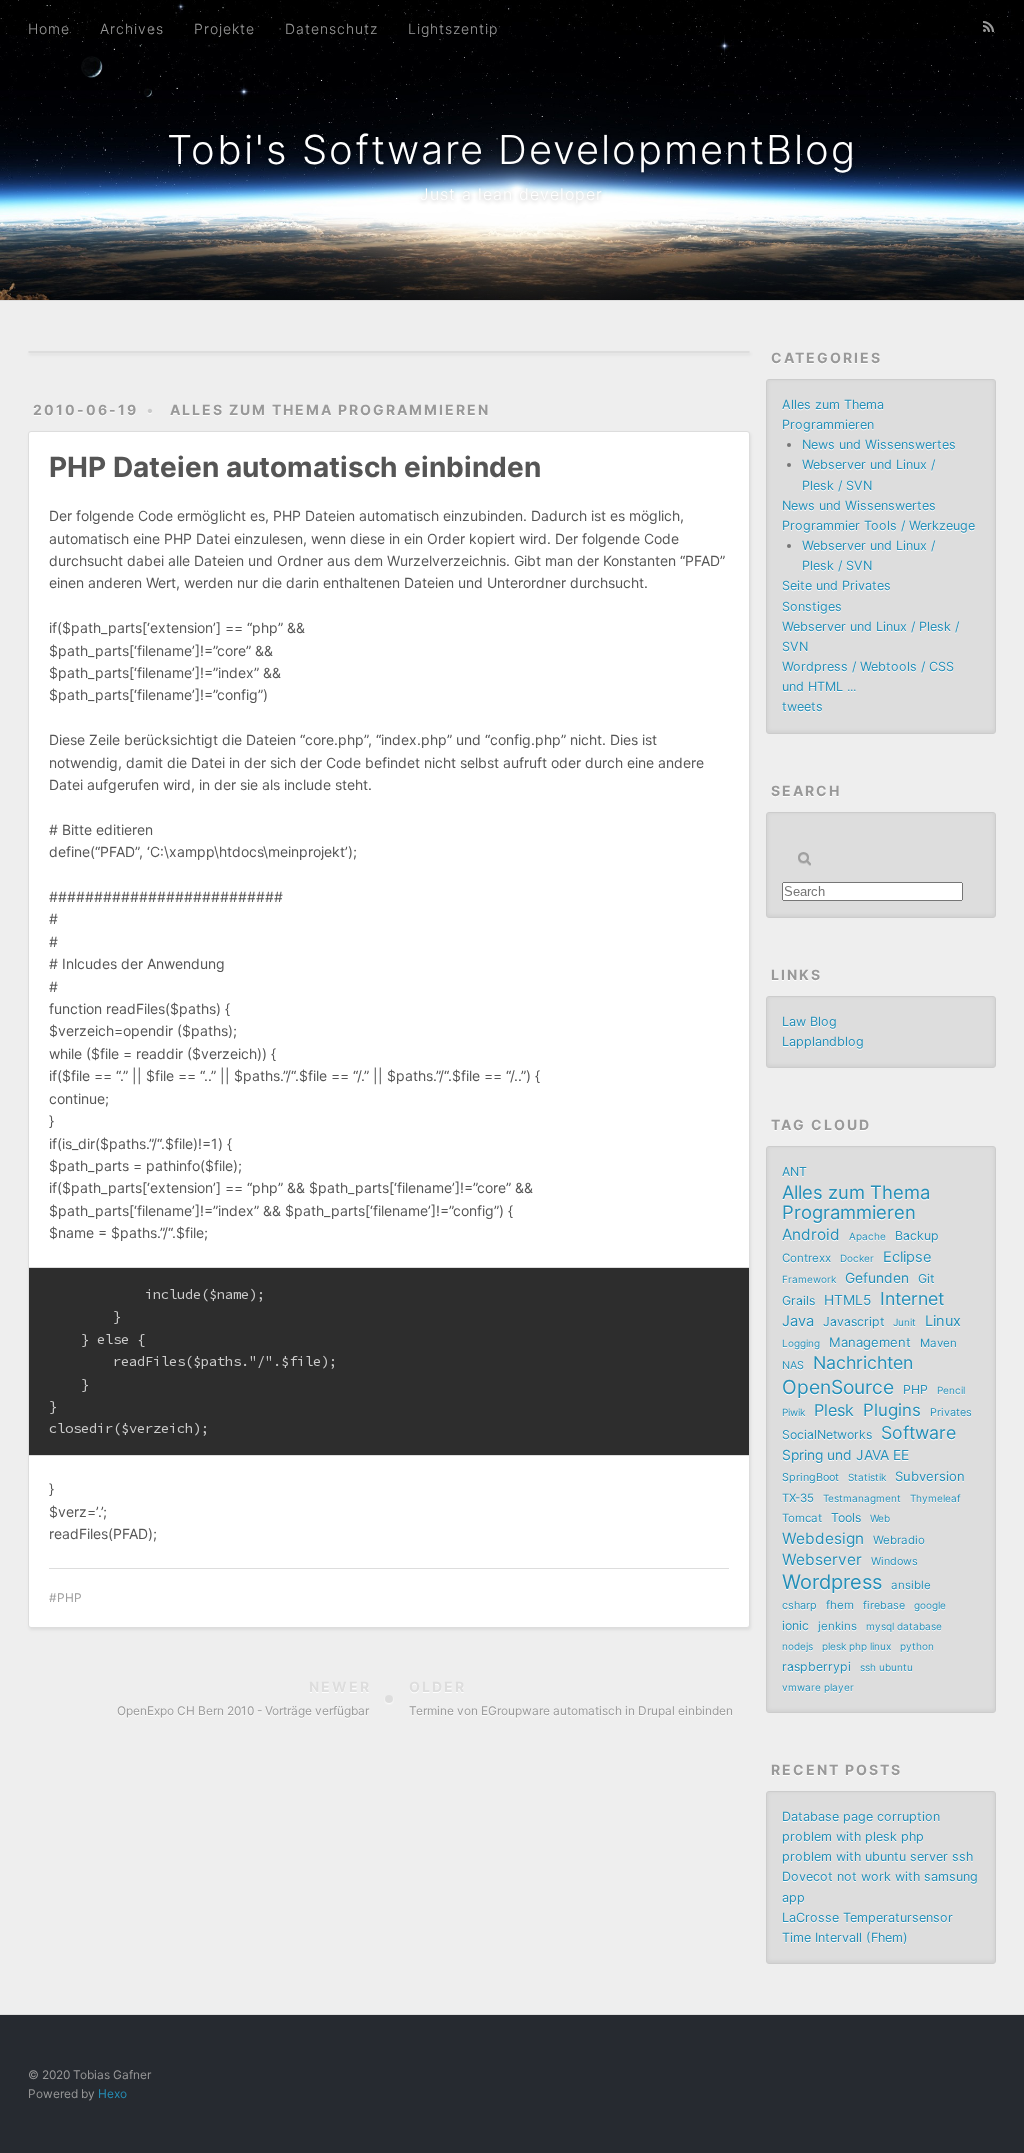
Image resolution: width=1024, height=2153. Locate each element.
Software (918, 1433)
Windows (894, 1561)
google (930, 1605)
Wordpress (832, 1582)
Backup (917, 1235)
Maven (938, 1343)
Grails (798, 1300)
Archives (132, 28)
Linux (943, 1321)
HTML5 (847, 1300)
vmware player (818, 1687)
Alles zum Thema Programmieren (330, 409)
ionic (795, 1625)
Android (811, 1234)
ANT (794, 1171)
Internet (912, 1299)
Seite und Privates (836, 585)
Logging (801, 1343)
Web (880, 1518)
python (917, 1646)
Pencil (951, 1390)
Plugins (892, 1410)
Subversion (930, 1476)
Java (798, 1321)
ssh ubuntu (886, 1667)
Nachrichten (863, 1363)
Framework (809, 1279)
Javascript (853, 1321)
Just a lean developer (511, 194)
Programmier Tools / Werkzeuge (878, 525)
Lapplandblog (823, 1041)
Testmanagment (862, 1498)
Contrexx (806, 1258)
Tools (846, 1517)
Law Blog (809, 1021)
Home (49, 28)
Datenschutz (331, 28)
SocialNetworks (827, 1434)
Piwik (793, 1412)
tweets (802, 706)
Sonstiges (812, 606)
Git (926, 1278)
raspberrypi (816, 1666)
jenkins (837, 1626)
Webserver (822, 1559)
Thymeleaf (935, 1498)
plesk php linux (856, 1646)
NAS (793, 1365)
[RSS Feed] (989, 27)
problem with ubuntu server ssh (877, 1856)
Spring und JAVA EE (845, 1455)
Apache (867, 1236)
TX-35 (798, 1498)
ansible (911, 1585)
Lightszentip (453, 28)
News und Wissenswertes (879, 444)
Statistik (867, 1477)
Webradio (899, 1540)
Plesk (834, 1410)
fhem (840, 1605)
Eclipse (907, 1257)
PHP (69, 1597)
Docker (857, 1258)
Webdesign (823, 1538)
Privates (951, 1412)
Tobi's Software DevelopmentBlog (512, 149)
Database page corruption (861, 1816)
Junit (904, 1322)
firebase (884, 1605)
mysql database (904, 1626)
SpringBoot (810, 1477)
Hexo (112, 2093)
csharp (799, 1605)
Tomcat (802, 1518)
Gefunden (877, 1278)
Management (870, 1342)
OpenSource (838, 1387)
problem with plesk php (853, 1836)
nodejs (797, 1646)
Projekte (224, 28)
